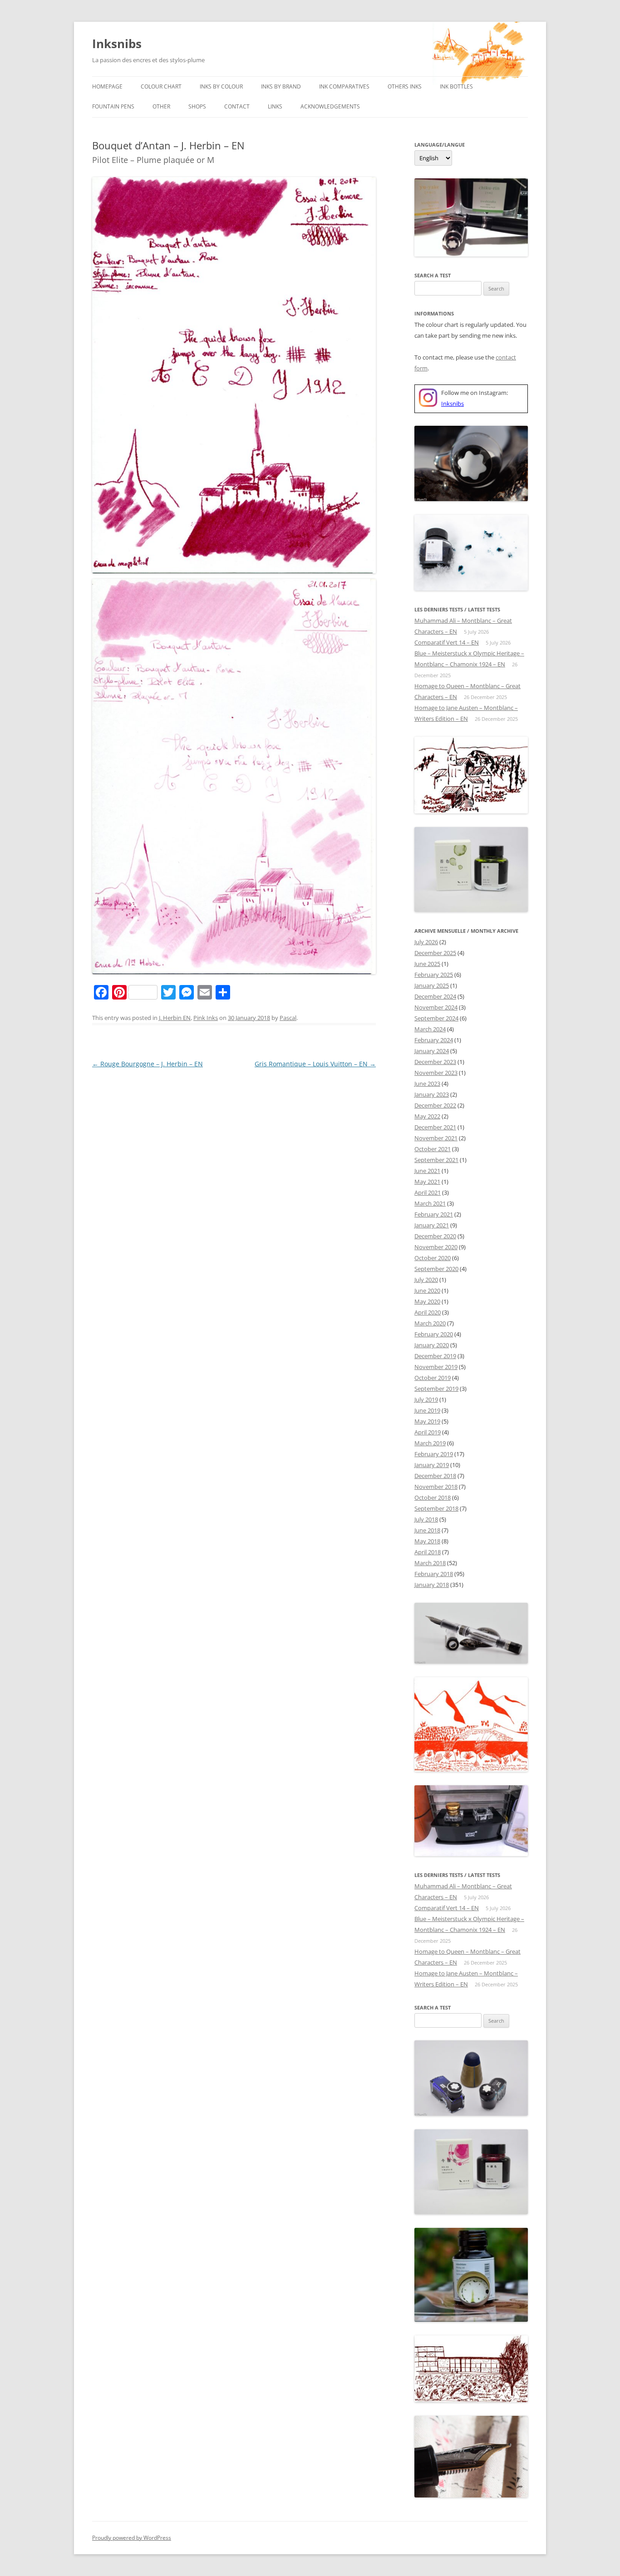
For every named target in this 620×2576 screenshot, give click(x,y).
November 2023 (436, 1073)
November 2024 (436, 1007)
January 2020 (432, 1345)
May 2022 (427, 1116)
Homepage (107, 86)
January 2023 (432, 1094)
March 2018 (430, 1563)
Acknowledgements (330, 106)
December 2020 (435, 1236)
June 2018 (427, 1530)
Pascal (288, 1018)
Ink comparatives (344, 86)
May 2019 (427, 1421)
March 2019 (430, 1443)
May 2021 (427, 1182)
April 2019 (428, 1432)
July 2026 (426, 942)
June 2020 (427, 1290)
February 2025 (434, 975)
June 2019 (427, 1410)
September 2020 (436, 1269)
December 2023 (435, 1062)
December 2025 (435, 953)
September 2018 (436, 1508)
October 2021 (433, 1149)
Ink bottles (456, 86)
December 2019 (435, 1356)
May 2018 (427, 1541)
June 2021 (427, 1171)
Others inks (405, 86)
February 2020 (434, 1334)
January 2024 (432, 1051)
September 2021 (436, 1160)
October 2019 (433, 1378)
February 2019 (434, 1454)
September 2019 (436, 1389)
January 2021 (432, 1225)
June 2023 (427, 1084)
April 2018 (428, 1552)
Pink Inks (206, 1018)
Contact (237, 106)
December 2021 (435, 1127)
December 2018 (435, 1476)
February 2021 (434, 1214)
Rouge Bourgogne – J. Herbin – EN (148, 1064)
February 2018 (434, 1574)
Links (275, 106)
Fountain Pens (113, 106)
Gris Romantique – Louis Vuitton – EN (315, 1064)
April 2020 (428, 1312)
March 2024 (430, 1029)
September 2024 (436, 1018)
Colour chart (161, 86)
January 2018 (432, 1585)
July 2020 (426, 1280)
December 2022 (435, 1105)
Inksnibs (117, 44)
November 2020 (436, 1247)
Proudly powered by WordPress (132, 2538)
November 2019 (436, 1367)
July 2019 (426, 1399)
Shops (197, 106)
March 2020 (430, 1323)
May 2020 (427, 1301)
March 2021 (430, 1203)
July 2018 (426, 1519)
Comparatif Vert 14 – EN (447, 642)
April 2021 (428, 1192)
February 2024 (434, 1040)
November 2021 (436, 1138)
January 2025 (432, 985)
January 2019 (432, 1465)
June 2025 (427, 964)
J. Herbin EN (175, 1018)
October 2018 (433, 1497)
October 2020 (433, 1258)
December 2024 (435, 996)
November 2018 (436, 1487)
